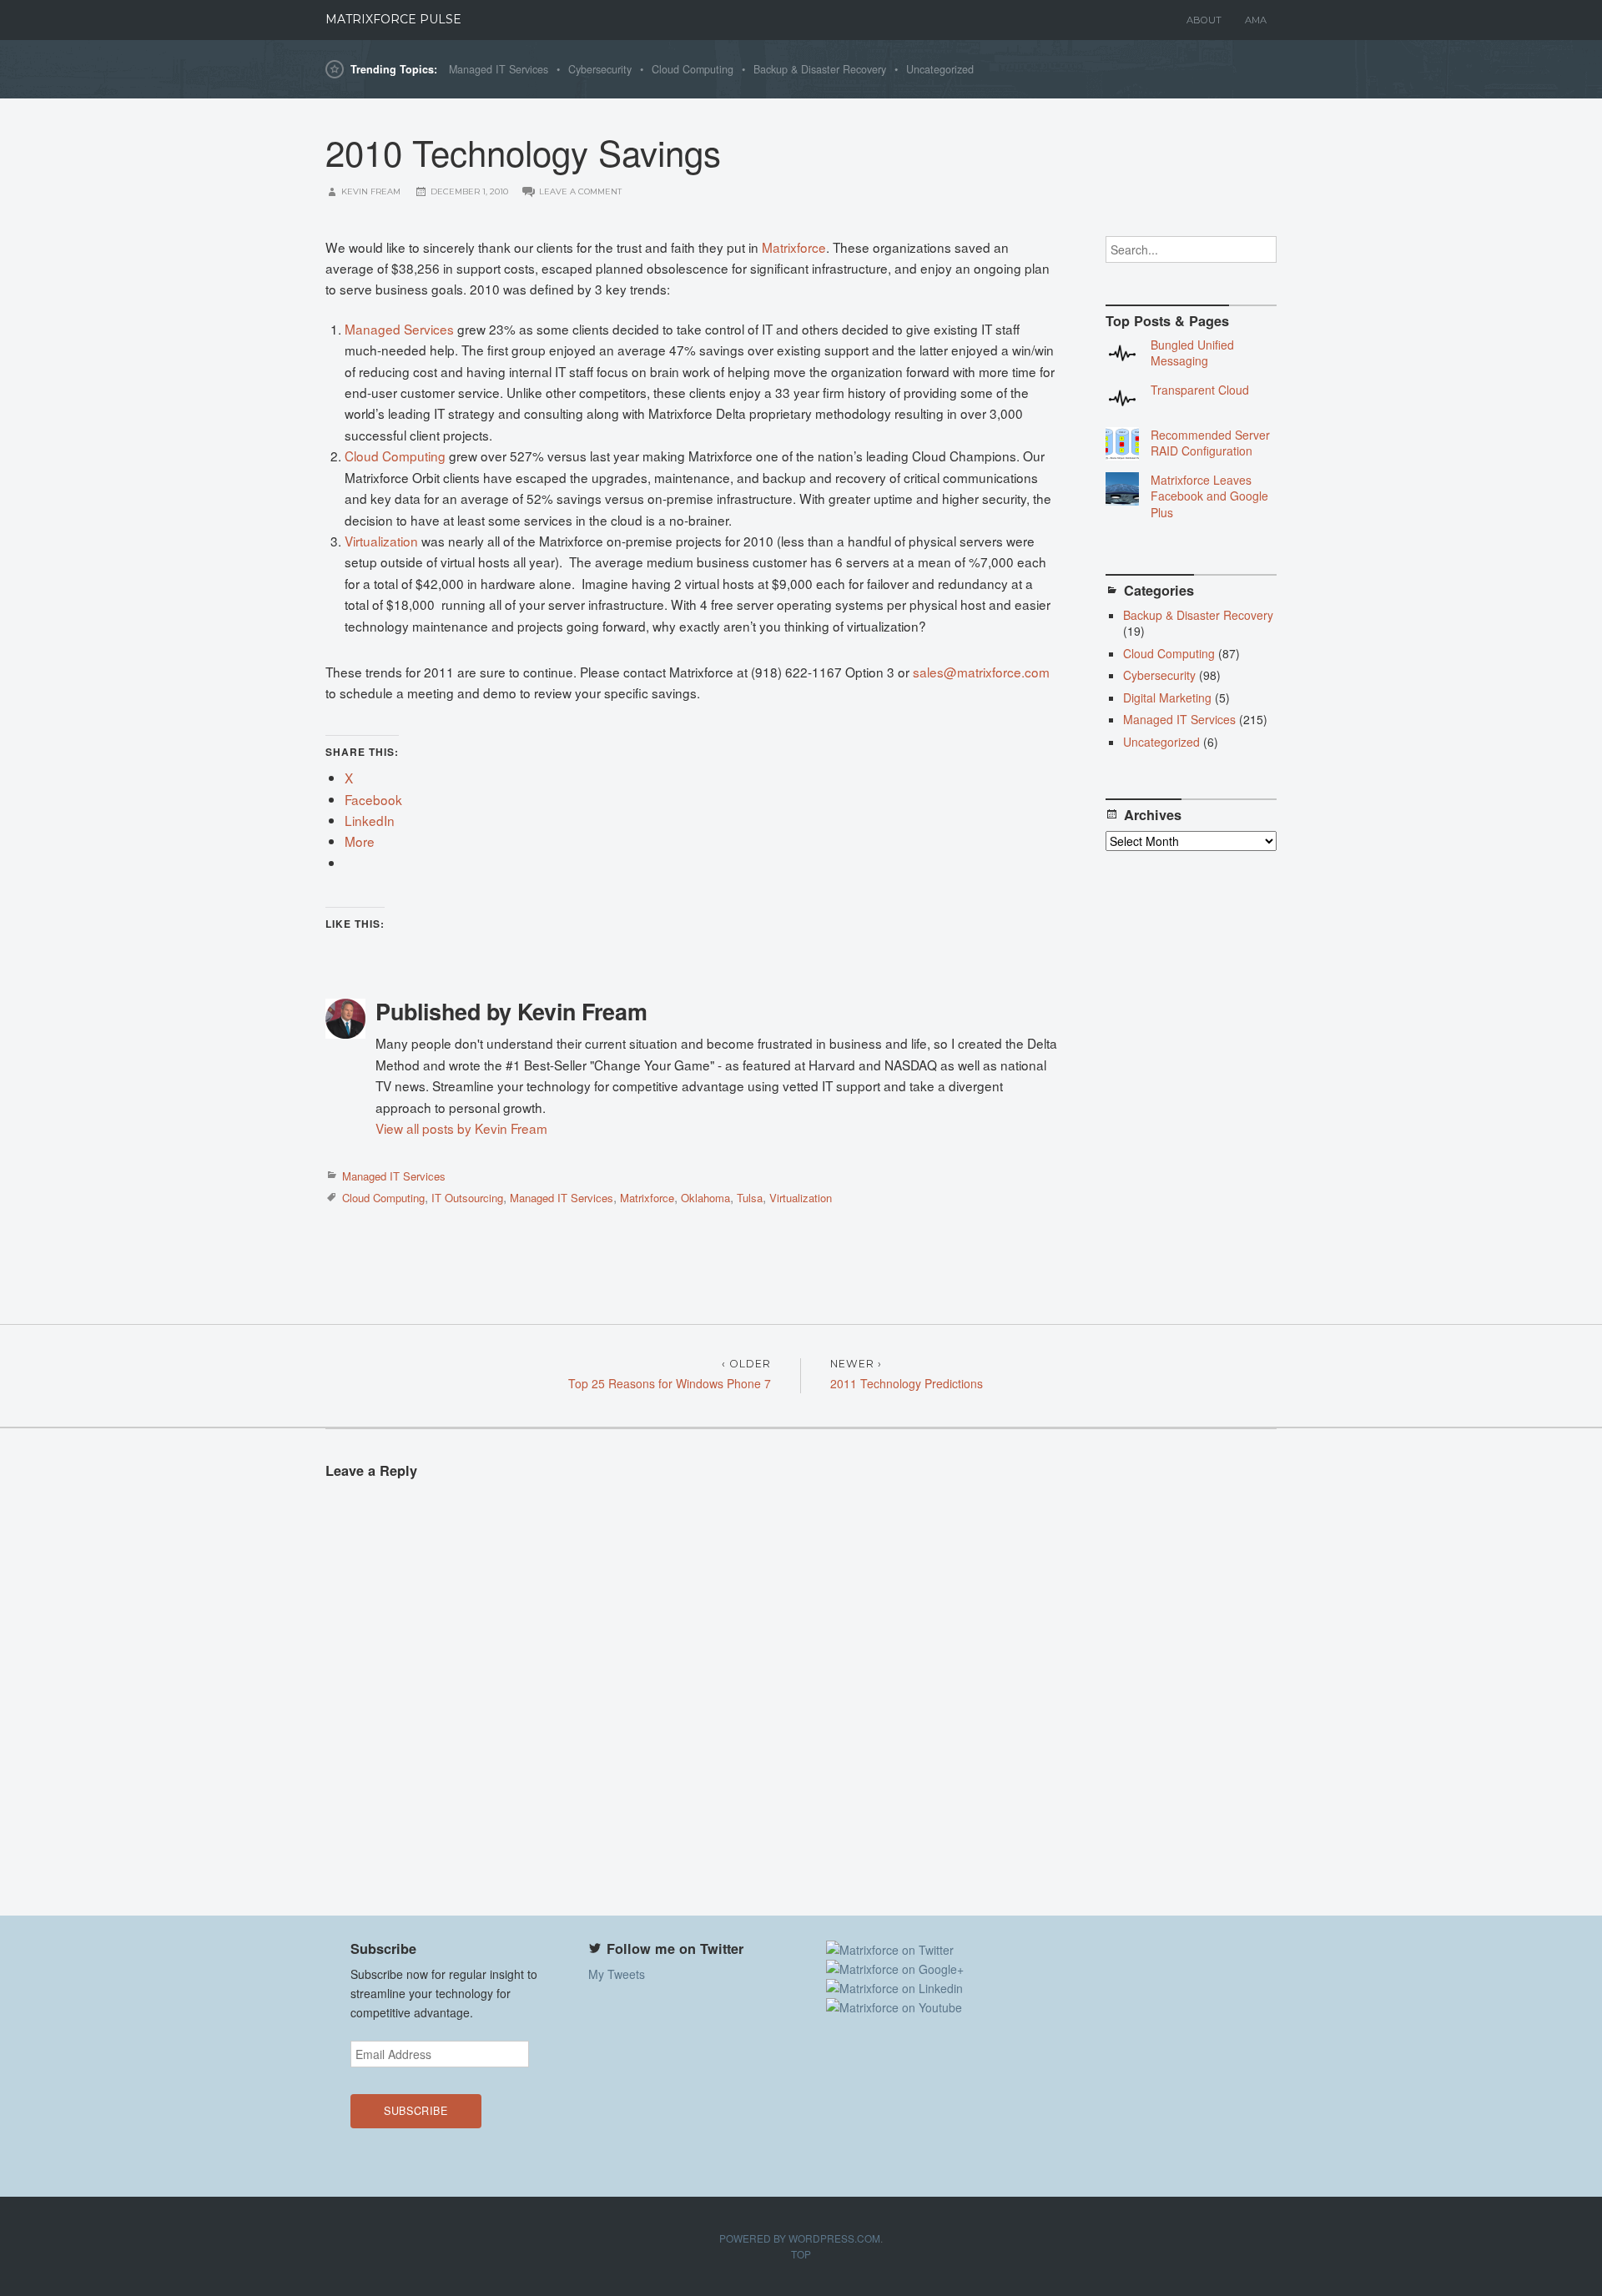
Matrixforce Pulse (393, 19)
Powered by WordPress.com (800, 2238)
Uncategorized (940, 69)
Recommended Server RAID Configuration (1210, 443)
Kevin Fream (371, 191)
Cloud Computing (693, 69)
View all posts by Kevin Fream (461, 1128)
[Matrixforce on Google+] (895, 1969)
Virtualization (381, 541)
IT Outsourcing (467, 1198)
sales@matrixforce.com (981, 672)
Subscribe (416, 2111)
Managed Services (399, 329)
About (1204, 20)
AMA (1256, 20)
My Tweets (617, 1974)
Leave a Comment (580, 191)
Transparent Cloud (1200, 390)
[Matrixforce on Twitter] (890, 1950)
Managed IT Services (499, 69)
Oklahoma (705, 1198)
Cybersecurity (600, 69)
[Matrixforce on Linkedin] (894, 1988)
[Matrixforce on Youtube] (894, 2007)
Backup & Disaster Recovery (820, 69)
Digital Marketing (1167, 697)
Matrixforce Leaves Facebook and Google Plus (1209, 496)
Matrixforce (794, 247)
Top (801, 2254)
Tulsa (750, 1198)
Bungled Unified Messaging (1192, 353)
